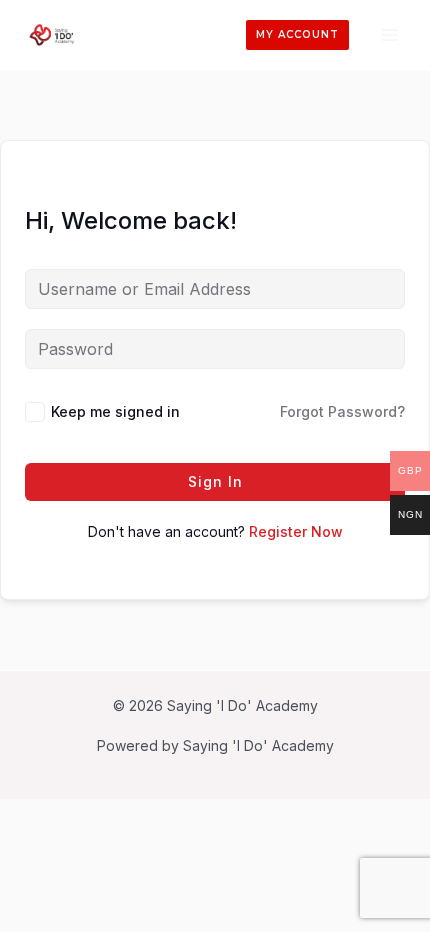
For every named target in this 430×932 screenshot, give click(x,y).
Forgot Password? (342, 411)
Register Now (296, 531)
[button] (297, 35)
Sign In (215, 481)
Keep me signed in (115, 411)
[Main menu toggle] (390, 35)
